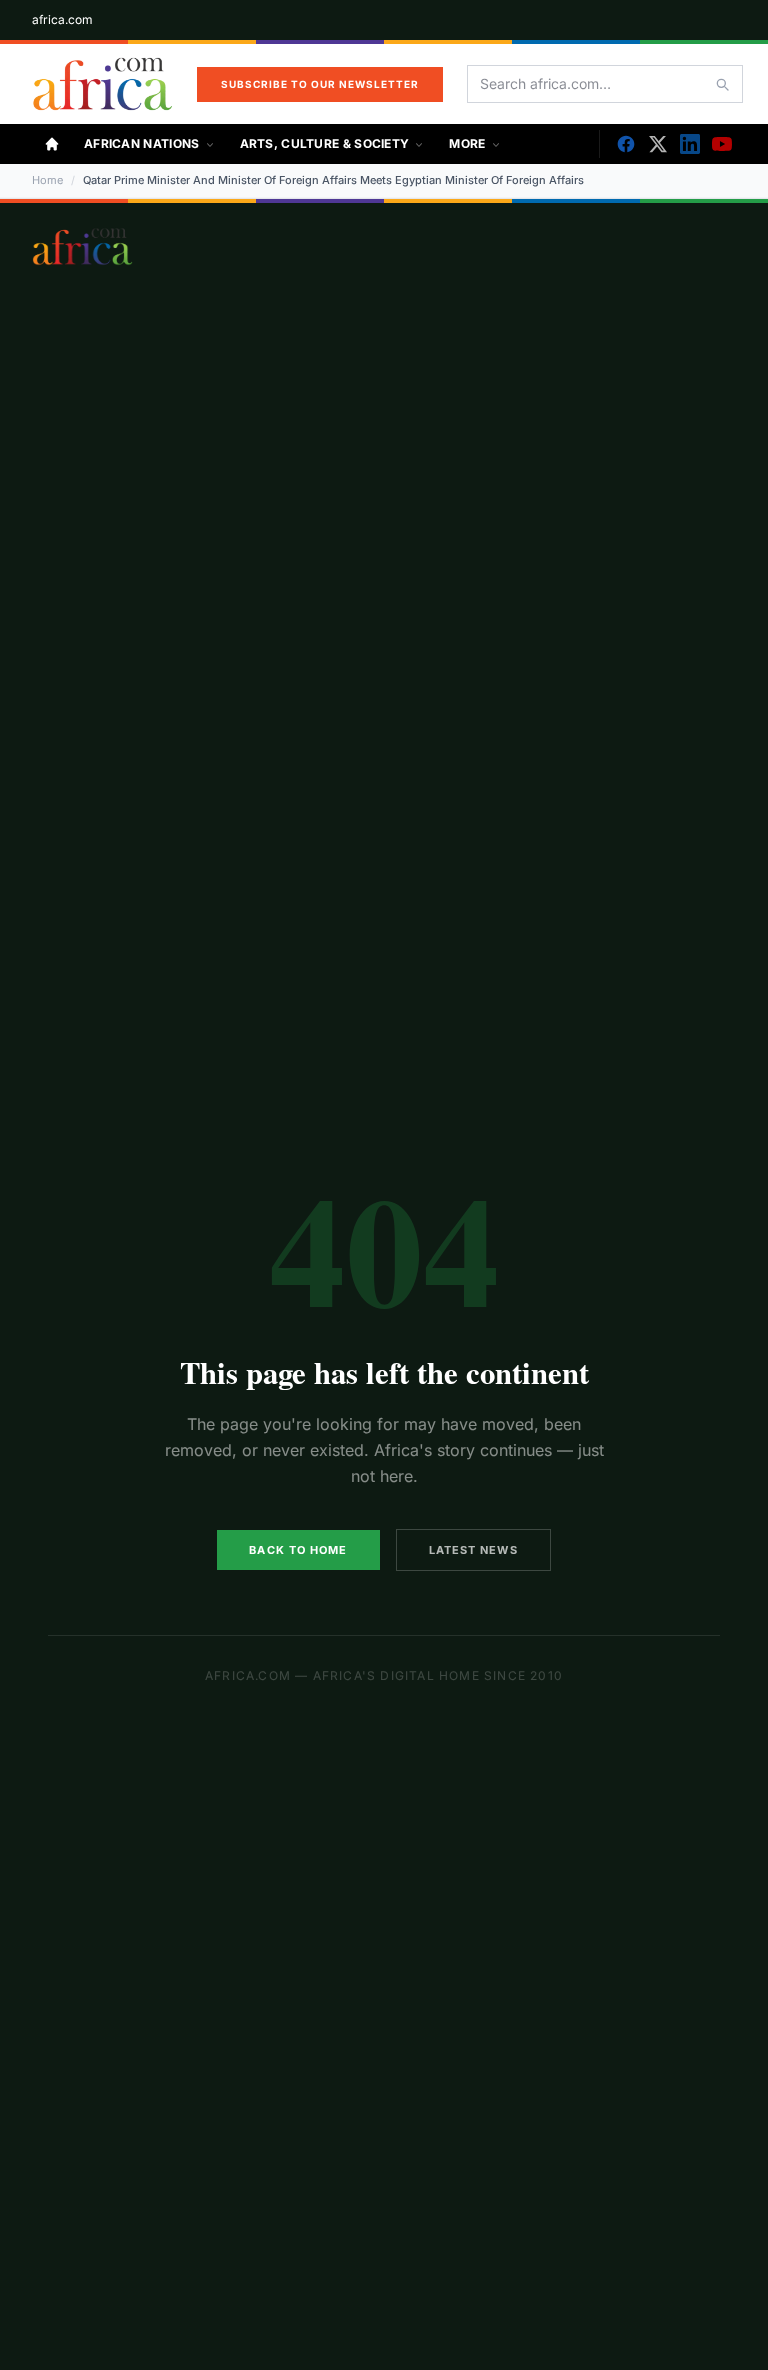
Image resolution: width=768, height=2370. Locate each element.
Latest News (473, 1550)
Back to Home (298, 1550)
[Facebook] (626, 144)
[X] (658, 144)
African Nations (142, 143)
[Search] (722, 84)
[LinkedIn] (690, 144)
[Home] (52, 144)
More (467, 143)
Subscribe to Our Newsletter (320, 84)
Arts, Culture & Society (325, 143)
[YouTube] (722, 144)
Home (47, 180)
